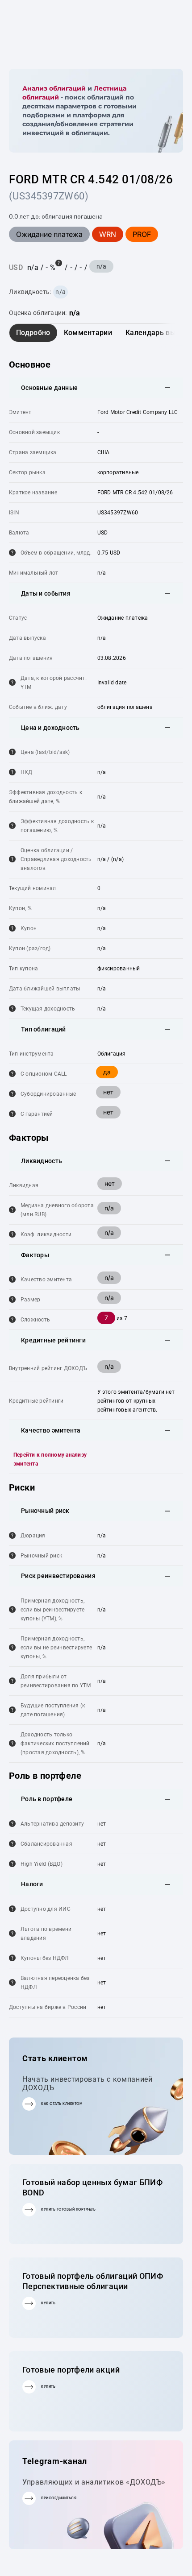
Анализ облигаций (54, 88)
